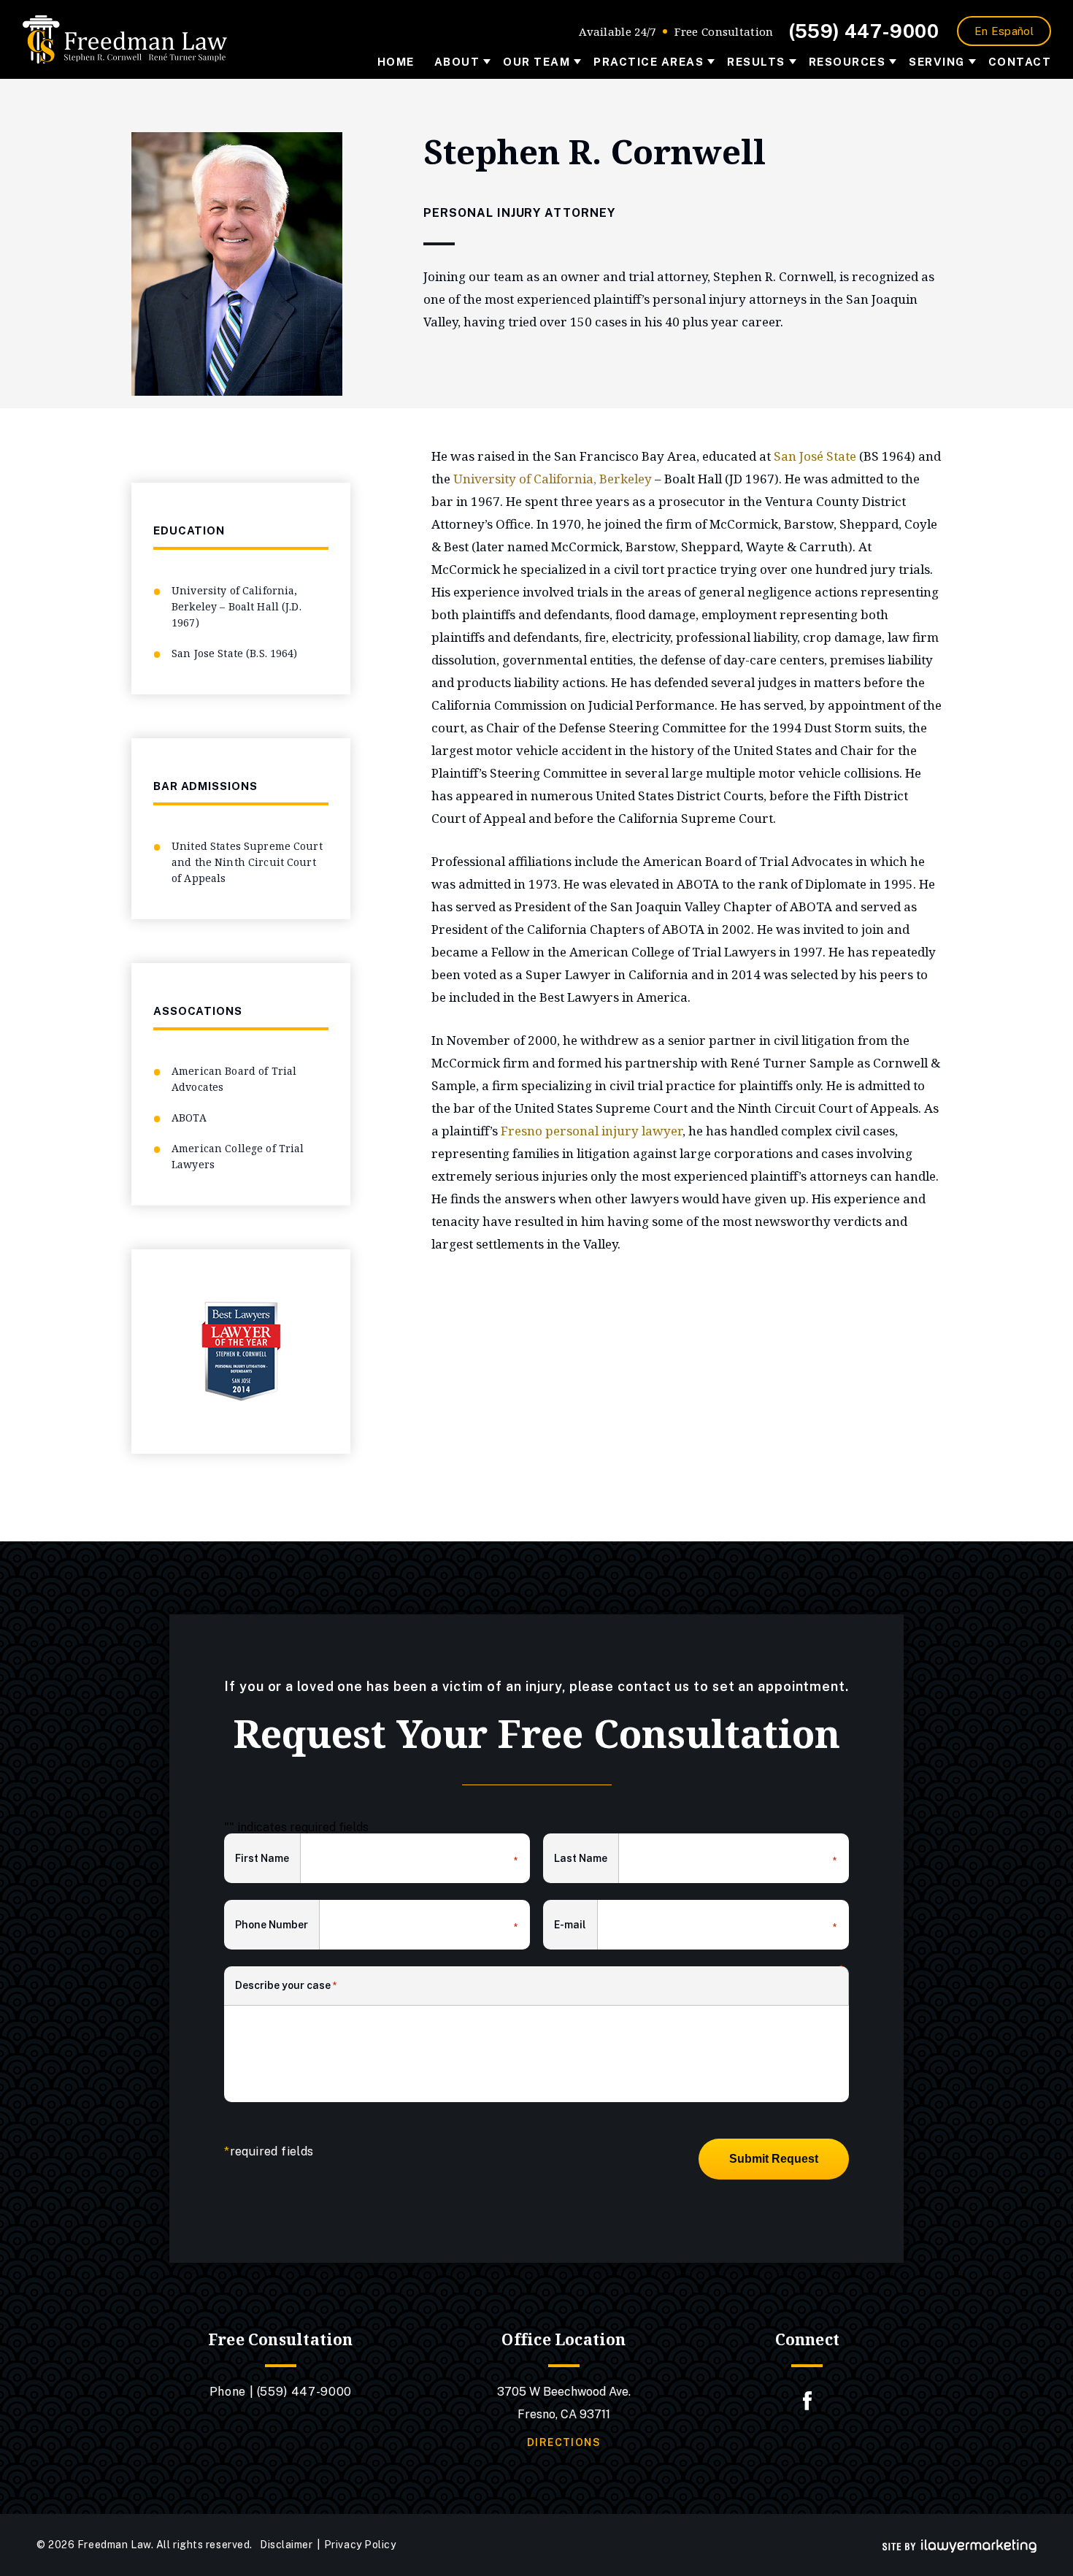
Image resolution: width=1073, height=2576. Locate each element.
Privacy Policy (360, 2545)
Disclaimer (286, 2545)
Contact (1020, 62)
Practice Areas (649, 62)
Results (756, 62)
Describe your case (286, 1985)
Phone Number (277, 1926)
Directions (564, 2442)
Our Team (536, 62)
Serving (937, 62)
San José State (815, 456)
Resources (847, 62)
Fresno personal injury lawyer (592, 1131)
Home (396, 62)
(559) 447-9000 (864, 31)
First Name (268, 1860)
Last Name (587, 1860)
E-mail (576, 1926)
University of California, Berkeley (553, 479)
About (457, 62)
